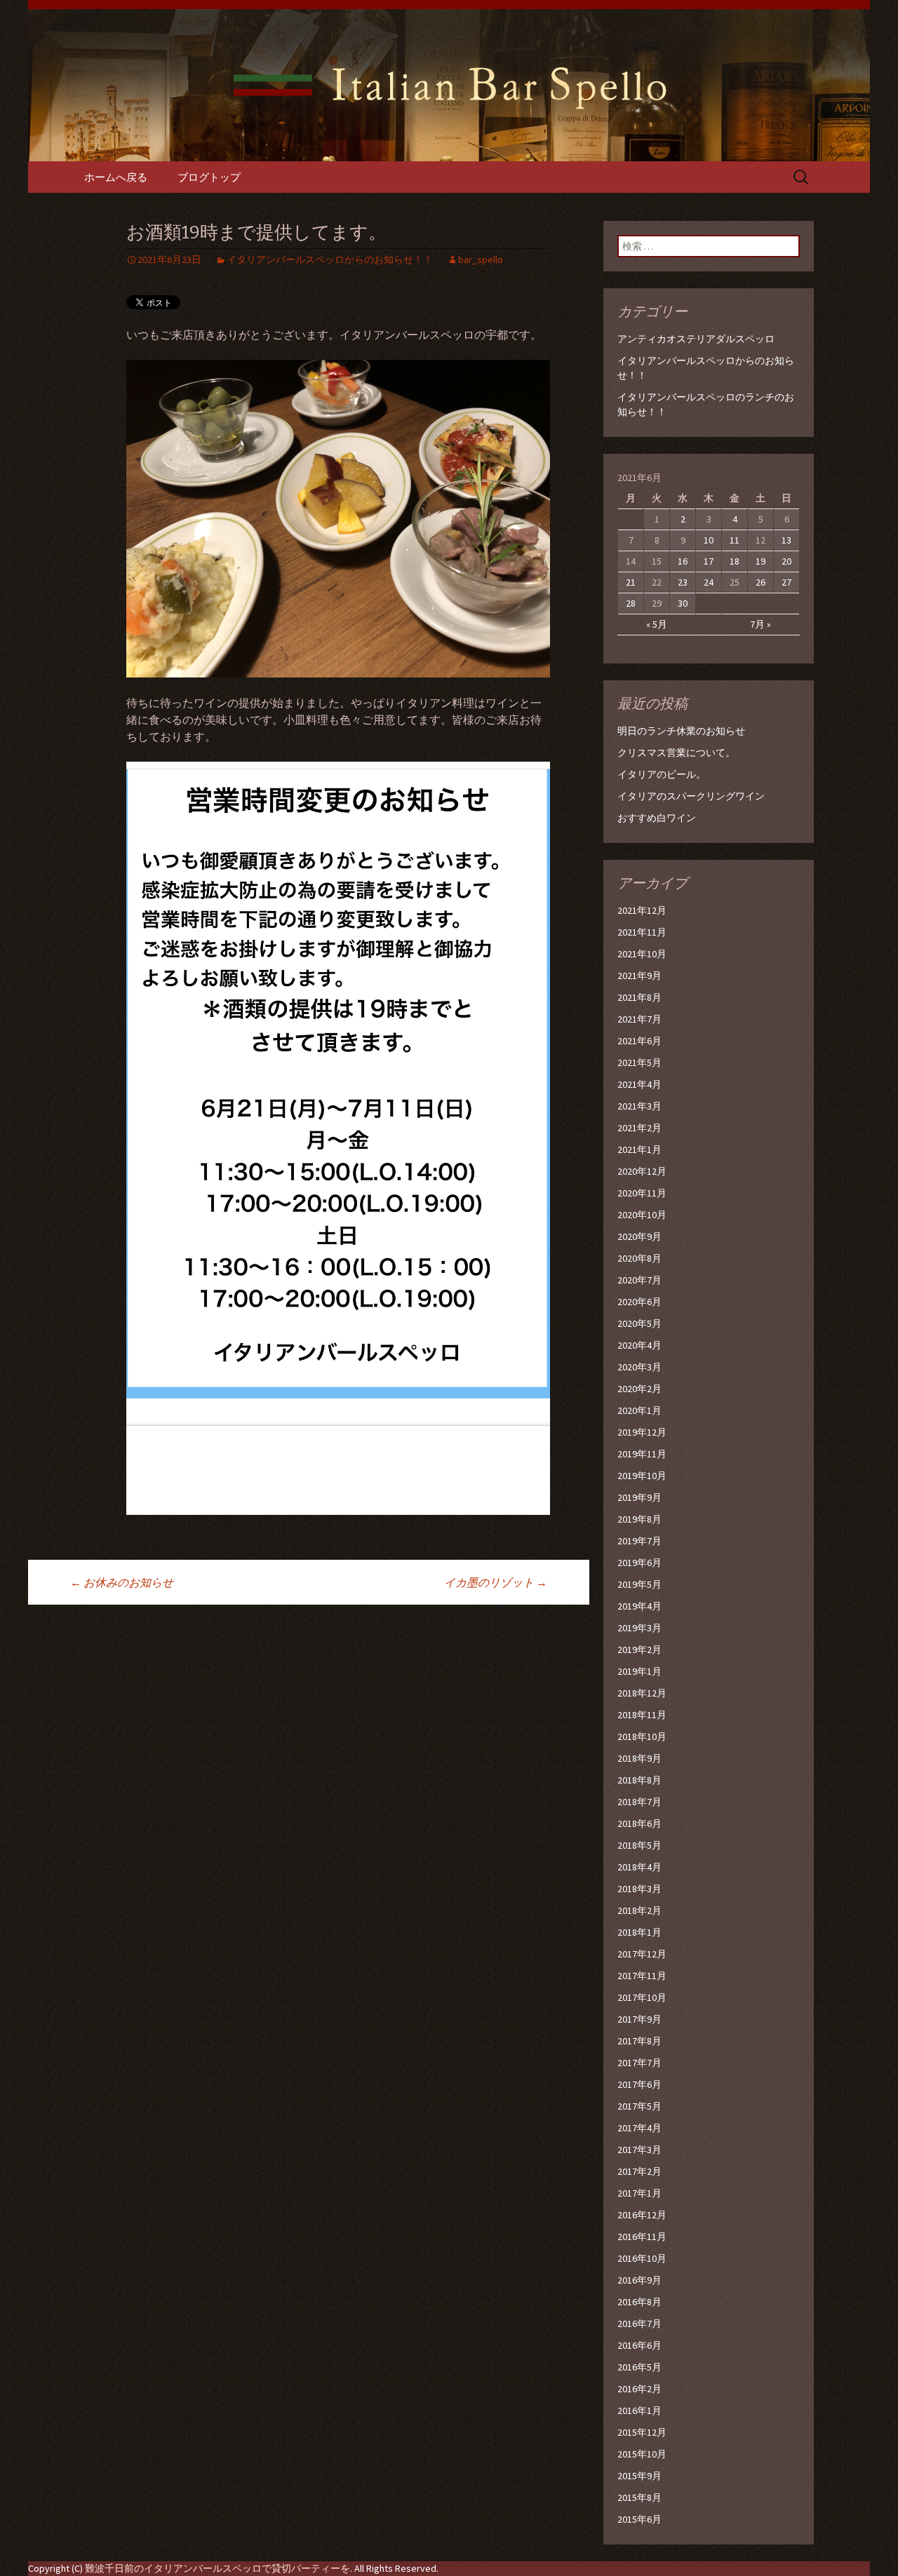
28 (631, 603)
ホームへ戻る (116, 177)
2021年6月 (639, 1041)
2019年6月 (639, 1563)
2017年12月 (642, 1954)
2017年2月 (639, 2171)
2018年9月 (639, 1758)
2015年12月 (642, 2432)
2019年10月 (642, 1476)
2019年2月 (639, 1650)
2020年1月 (639, 1410)
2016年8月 (639, 2302)
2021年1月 (639, 1149)
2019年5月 (639, 1584)
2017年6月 (639, 2084)
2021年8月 (639, 997)
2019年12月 (642, 1432)
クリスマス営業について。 (676, 753)
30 (683, 603)
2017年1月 (639, 2193)
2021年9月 (639, 976)
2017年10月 (642, 1997)
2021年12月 (642, 910)
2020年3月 (639, 1367)
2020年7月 (639, 1280)
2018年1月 (639, 1932)
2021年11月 (642, 932)
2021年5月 (639, 1063)
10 (709, 540)
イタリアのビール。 (662, 774)
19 (760, 561)
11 (735, 540)
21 (631, 582)
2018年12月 (642, 1693)
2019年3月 (639, 1628)
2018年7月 (639, 1802)
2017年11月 (642, 1976)
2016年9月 (639, 2280)
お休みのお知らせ (122, 1582)
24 (709, 582)
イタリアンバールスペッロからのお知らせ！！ (330, 259)
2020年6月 (639, 1302)
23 (683, 582)
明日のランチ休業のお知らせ (681, 731)
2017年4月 (639, 2128)
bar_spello (481, 259)
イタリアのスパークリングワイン (691, 796)
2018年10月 (642, 1737)
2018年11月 (642, 1715)
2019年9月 (639, 1497)
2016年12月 (642, 2215)
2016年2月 (639, 2389)
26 (760, 582)
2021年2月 (639, 1128)
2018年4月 (639, 1867)
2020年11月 (642, 1193)
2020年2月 (639, 1389)
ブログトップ (209, 177)
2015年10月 (642, 2454)
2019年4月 (639, 1606)
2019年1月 (639, 1671)
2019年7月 (639, 1541)
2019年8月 (639, 1519)
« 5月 (657, 624)
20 (786, 561)
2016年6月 (639, 2345)
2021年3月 (639, 1106)
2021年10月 (642, 954)
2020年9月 (639, 1236)
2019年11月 (642, 1454)
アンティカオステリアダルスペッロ (696, 339)
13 (786, 540)
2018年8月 (639, 1780)
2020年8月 (639, 1258)
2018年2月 (639, 1910)
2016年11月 (642, 2237)
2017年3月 (639, 2150)
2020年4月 (639, 1345)
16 (683, 561)
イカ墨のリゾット (496, 1582)
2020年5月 (639, 1323)
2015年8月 (639, 2497)
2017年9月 (639, 2019)
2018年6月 (639, 1823)
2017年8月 (639, 2041)
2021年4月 (639, 1084)
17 (709, 561)
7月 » (760, 624)
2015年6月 (639, 2519)
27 (786, 582)
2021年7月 (639, 1019)
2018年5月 (639, 1845)
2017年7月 (639, 2063)
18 (735, 561)
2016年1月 (639, 2410)
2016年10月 (642, 2258)
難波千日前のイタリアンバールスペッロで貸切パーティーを (217, 2568)
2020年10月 (642, 1215)
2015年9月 (639, 2476)
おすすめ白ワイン (657, 818)
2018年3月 (639, 1889)
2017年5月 (639, 2106)
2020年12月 (642, 1171)
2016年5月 (639, 2367)
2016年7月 (639, 2324)
